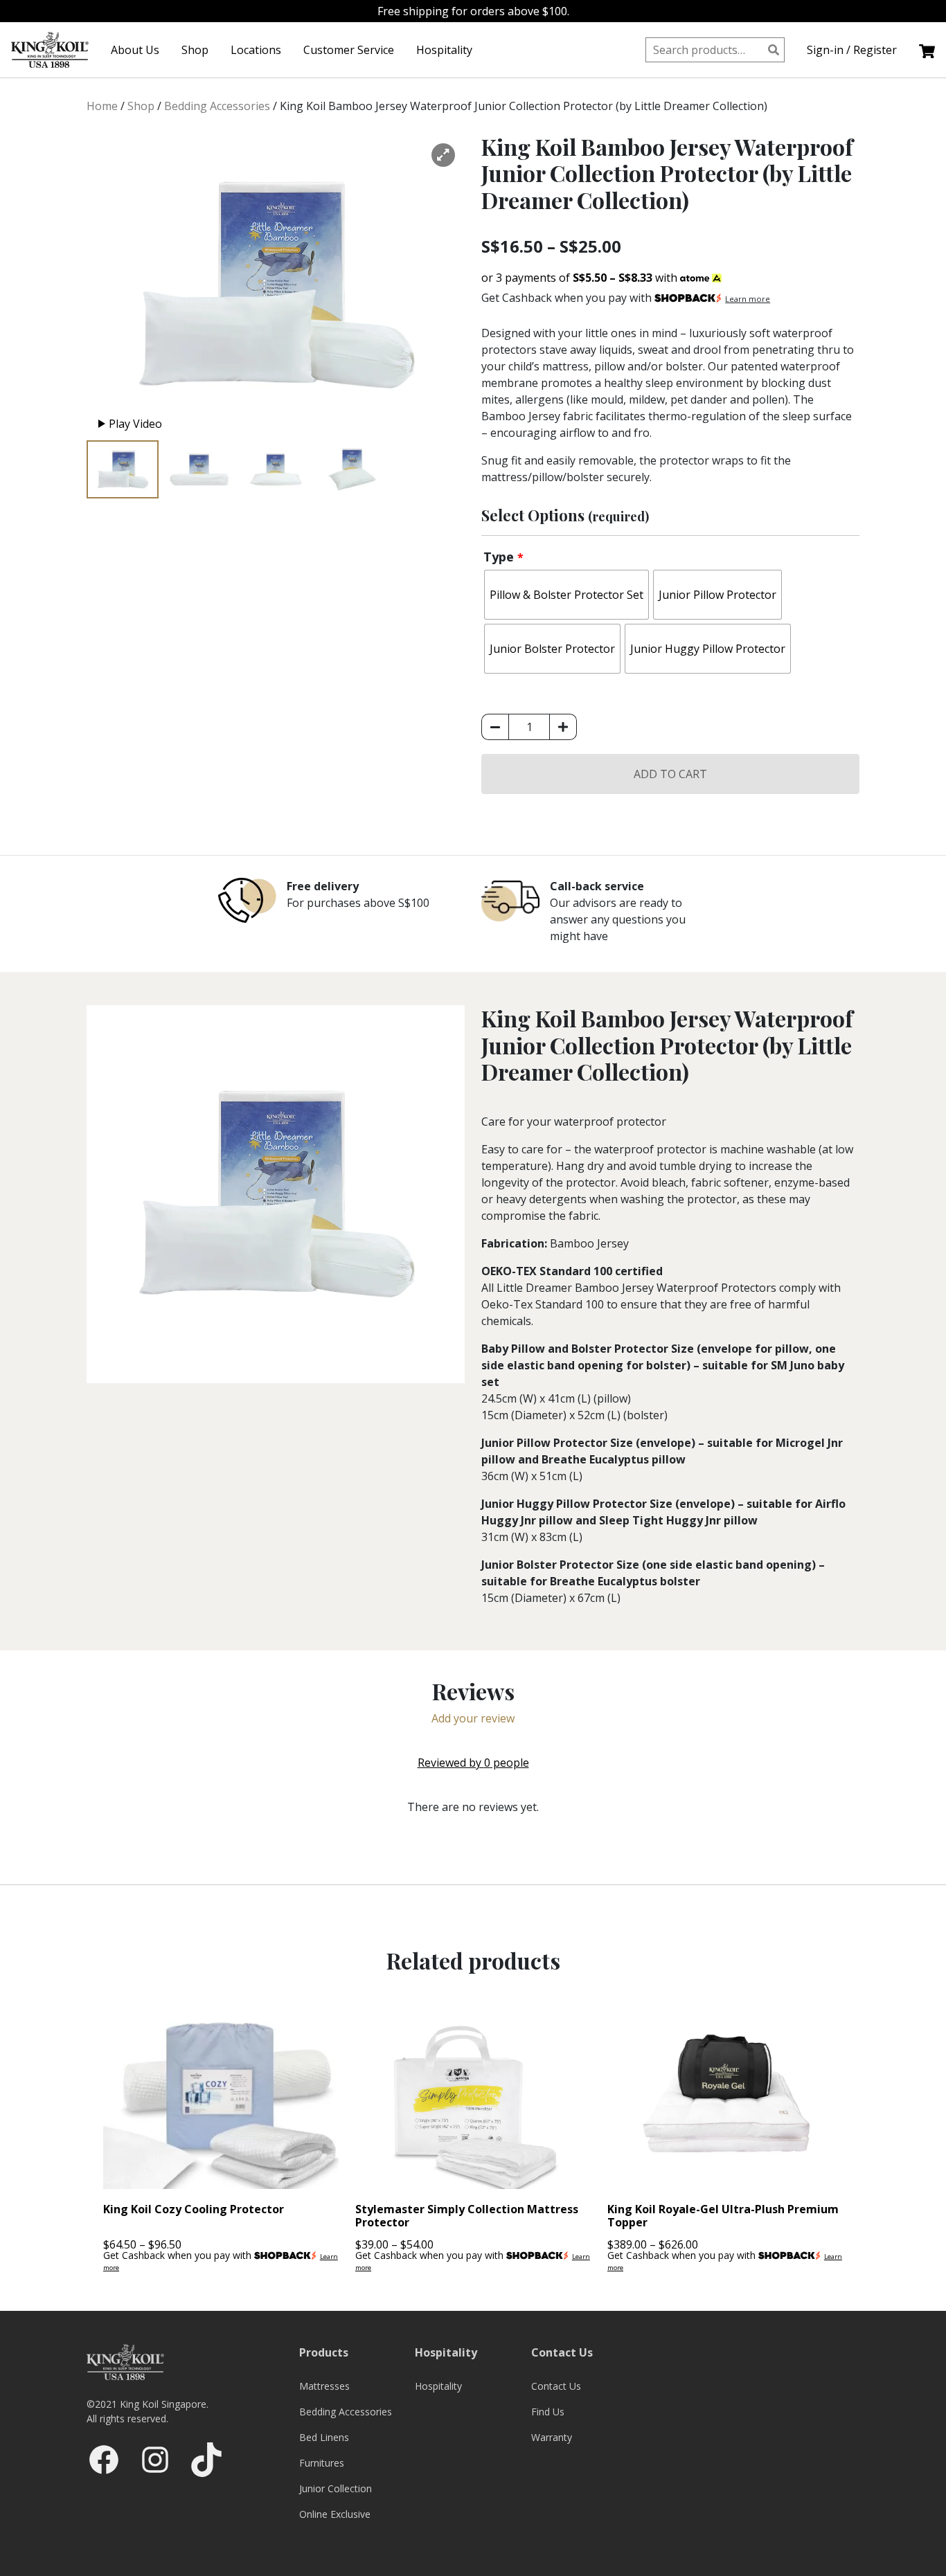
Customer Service (349, 50)
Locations (256, 50)
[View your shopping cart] (927, 50)
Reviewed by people (473, 1763)
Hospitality (444, 50)
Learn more (748, 299)
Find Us (548, 2412)
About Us (135, 50)
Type (503, 557)
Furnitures (322, 2463)
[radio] (566, 595)
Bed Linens (324, 2437)
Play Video (135, 424)
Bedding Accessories (217, 106)
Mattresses (324, 2386)
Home (102, 106)
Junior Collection (336, 2488)
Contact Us (556, 2386)
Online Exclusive (335, 2514)
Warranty (552, 2437)
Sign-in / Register (852, 50)
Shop (195, 50)
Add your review (473, 1718)
